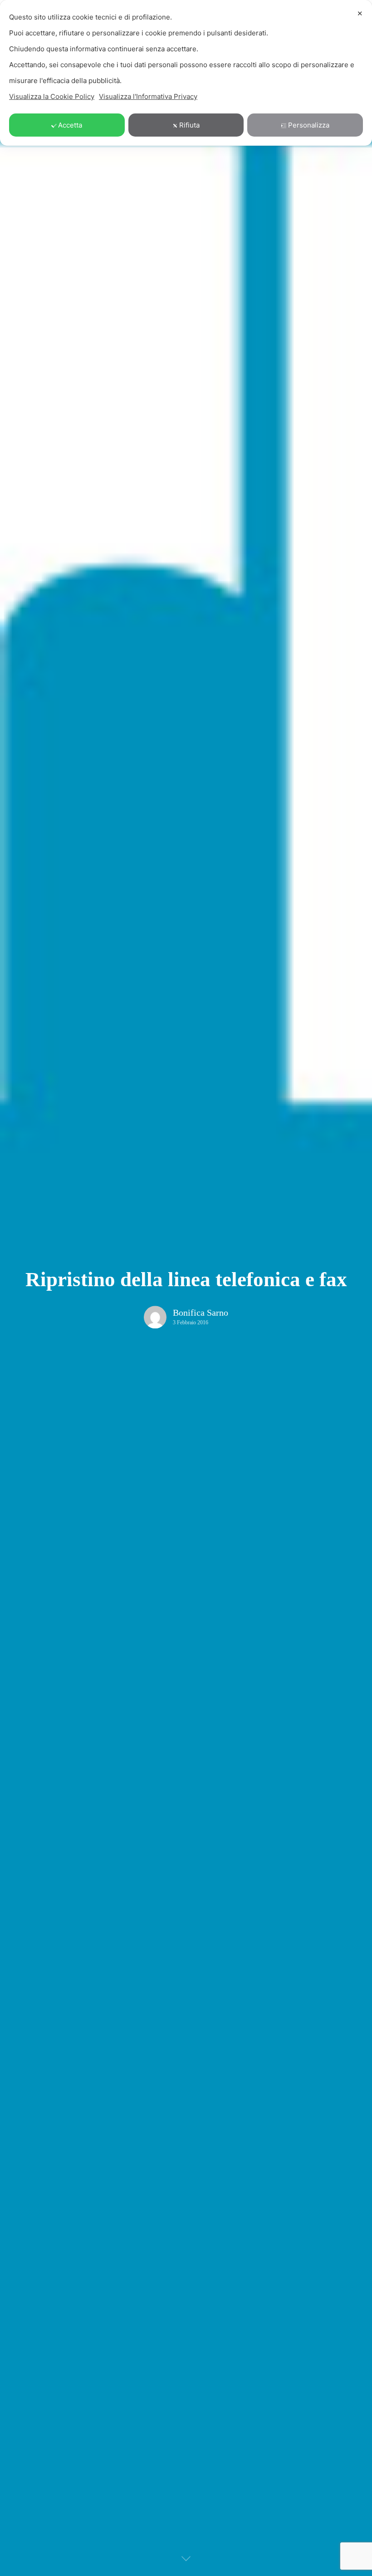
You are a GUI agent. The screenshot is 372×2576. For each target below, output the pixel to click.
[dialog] (186, 73)
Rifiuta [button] (189, 125)
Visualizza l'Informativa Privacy (148, 96)
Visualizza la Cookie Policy (52, 96)
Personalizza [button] (309, 125)
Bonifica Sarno (201, 1313)
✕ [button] (360, 13)
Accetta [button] (70, 125)
